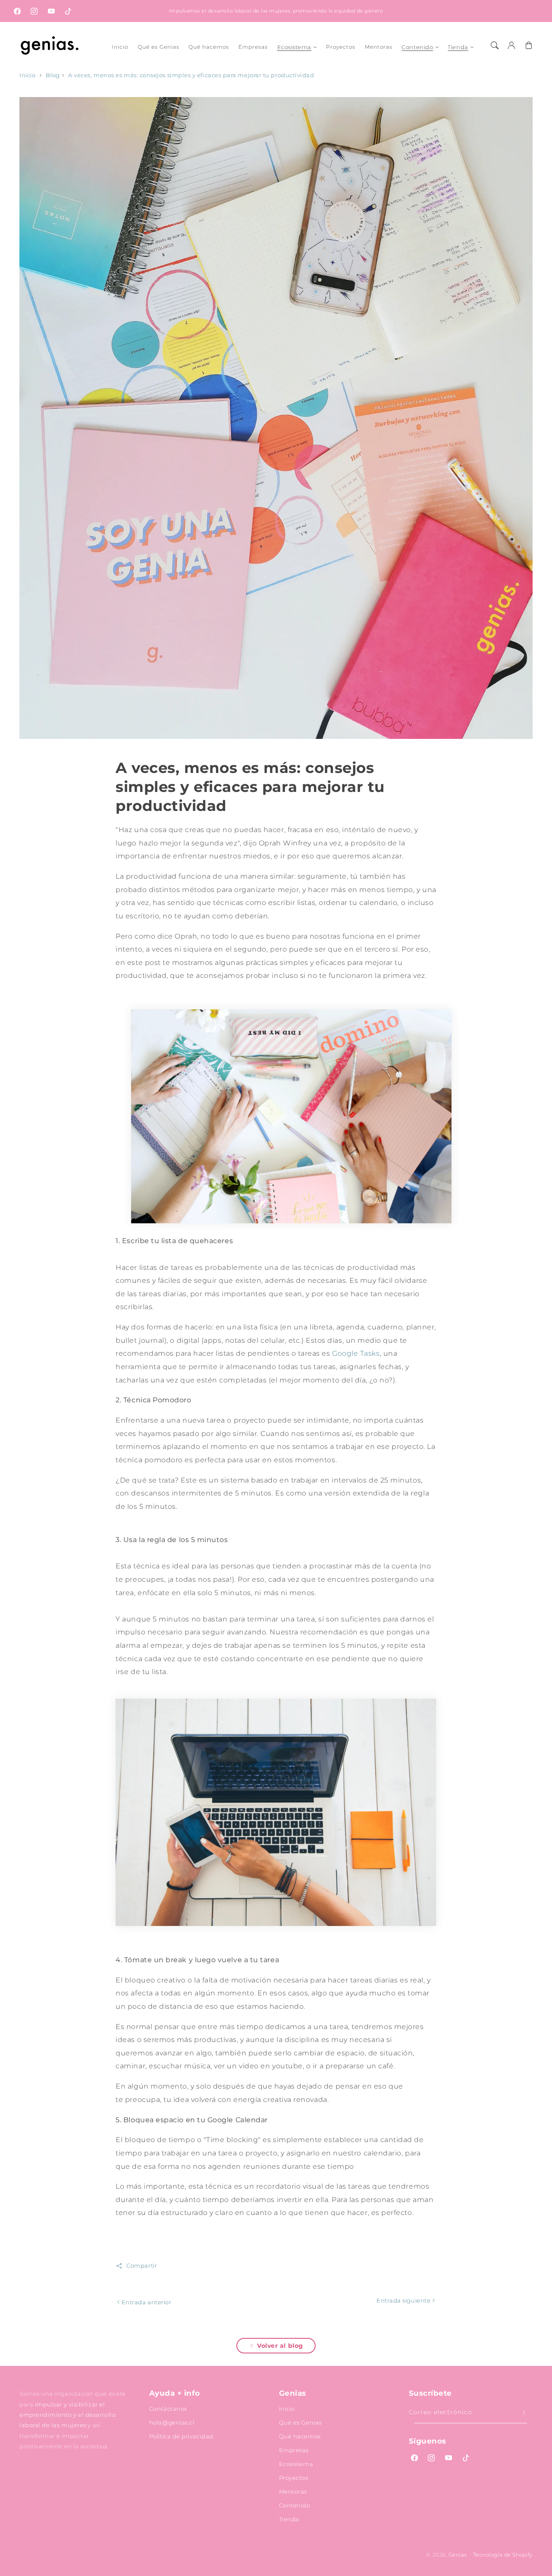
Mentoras (293, 2491)
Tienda (458, 47)
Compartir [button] (142, 2266)
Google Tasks (356, 1353)
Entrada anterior (146, 2302)
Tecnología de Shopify (503, 2555)
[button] (495, 45)
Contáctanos (168, 2409)
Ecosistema (294, 47)
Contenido (417, 47)
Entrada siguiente (404, 2300)
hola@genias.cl (172, 2422)
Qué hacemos (300, 2436)
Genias (458, 2555)
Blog (53, 75)
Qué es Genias (300, 2422)
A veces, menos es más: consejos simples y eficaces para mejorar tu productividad (191, 75)
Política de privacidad (181, 2436)
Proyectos (294, 2478)
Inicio (27, 75)
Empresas (294, 2450)
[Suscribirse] (524, 2413)
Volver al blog (280, 2346)
